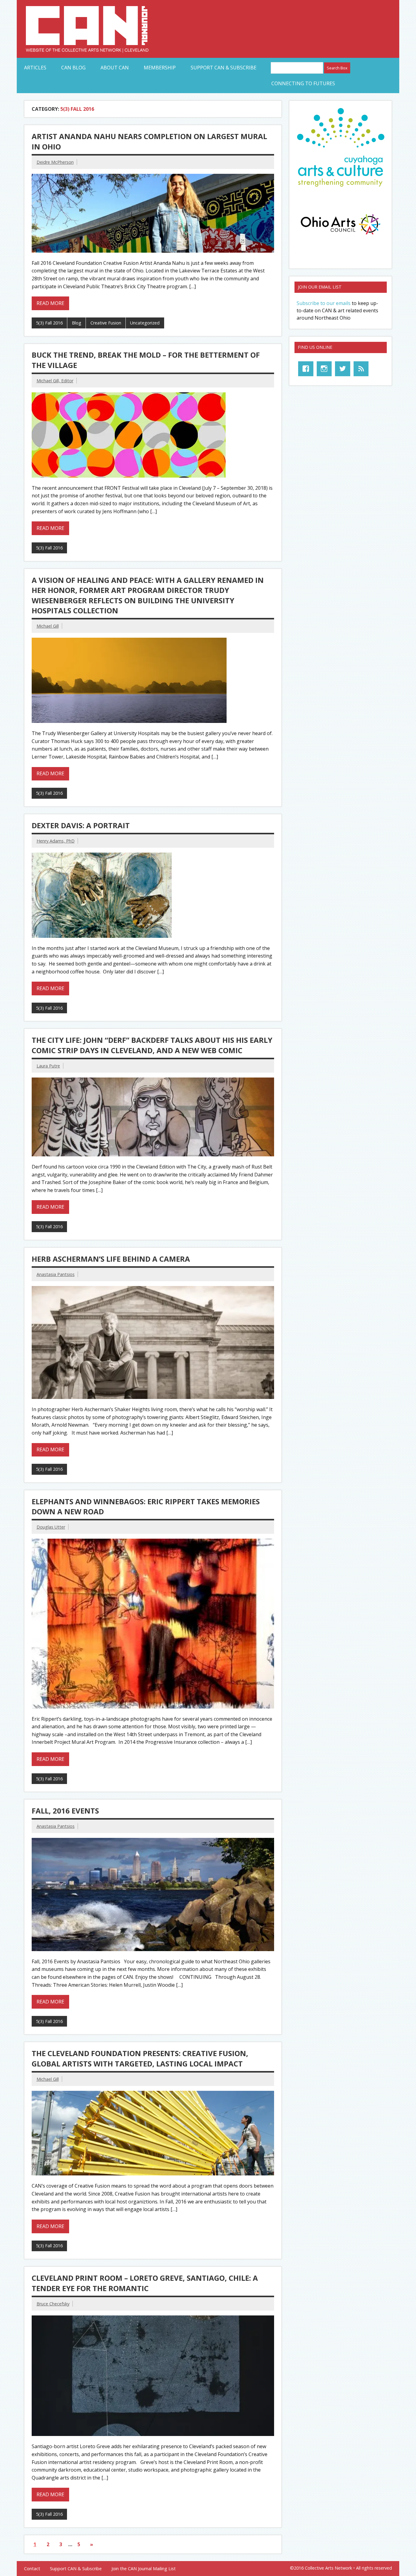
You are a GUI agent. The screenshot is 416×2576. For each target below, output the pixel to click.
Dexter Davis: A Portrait (81, 825)
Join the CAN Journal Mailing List (144, 2569)
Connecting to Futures (303, 83)
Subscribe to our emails (324, 303)
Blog (77, 323)
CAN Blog (73, 68)
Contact (32, 2569)
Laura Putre (48, 1066)
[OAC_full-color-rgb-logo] (340, 236)
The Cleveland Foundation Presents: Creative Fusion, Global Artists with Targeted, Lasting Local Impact (140, 2058)
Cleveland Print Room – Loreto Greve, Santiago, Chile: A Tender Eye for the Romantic (145, 2283)
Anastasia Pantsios (56, 1274)
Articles (35, 68)
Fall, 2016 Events (65, 1811)
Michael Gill (48, 626)
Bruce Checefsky (53, 2304)
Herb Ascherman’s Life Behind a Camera (111, 1259)
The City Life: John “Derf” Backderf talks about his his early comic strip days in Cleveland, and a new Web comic (152, 1045)
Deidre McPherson (55, 162)
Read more (50, 303)
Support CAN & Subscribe (224, 68)
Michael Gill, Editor (55, 381)
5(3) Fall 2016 (49, 323)
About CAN (115, 68)
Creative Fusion (106, 323)
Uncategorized (145, 323)
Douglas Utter (51, 1527)
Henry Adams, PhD (56, 841)
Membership (160, 68)
